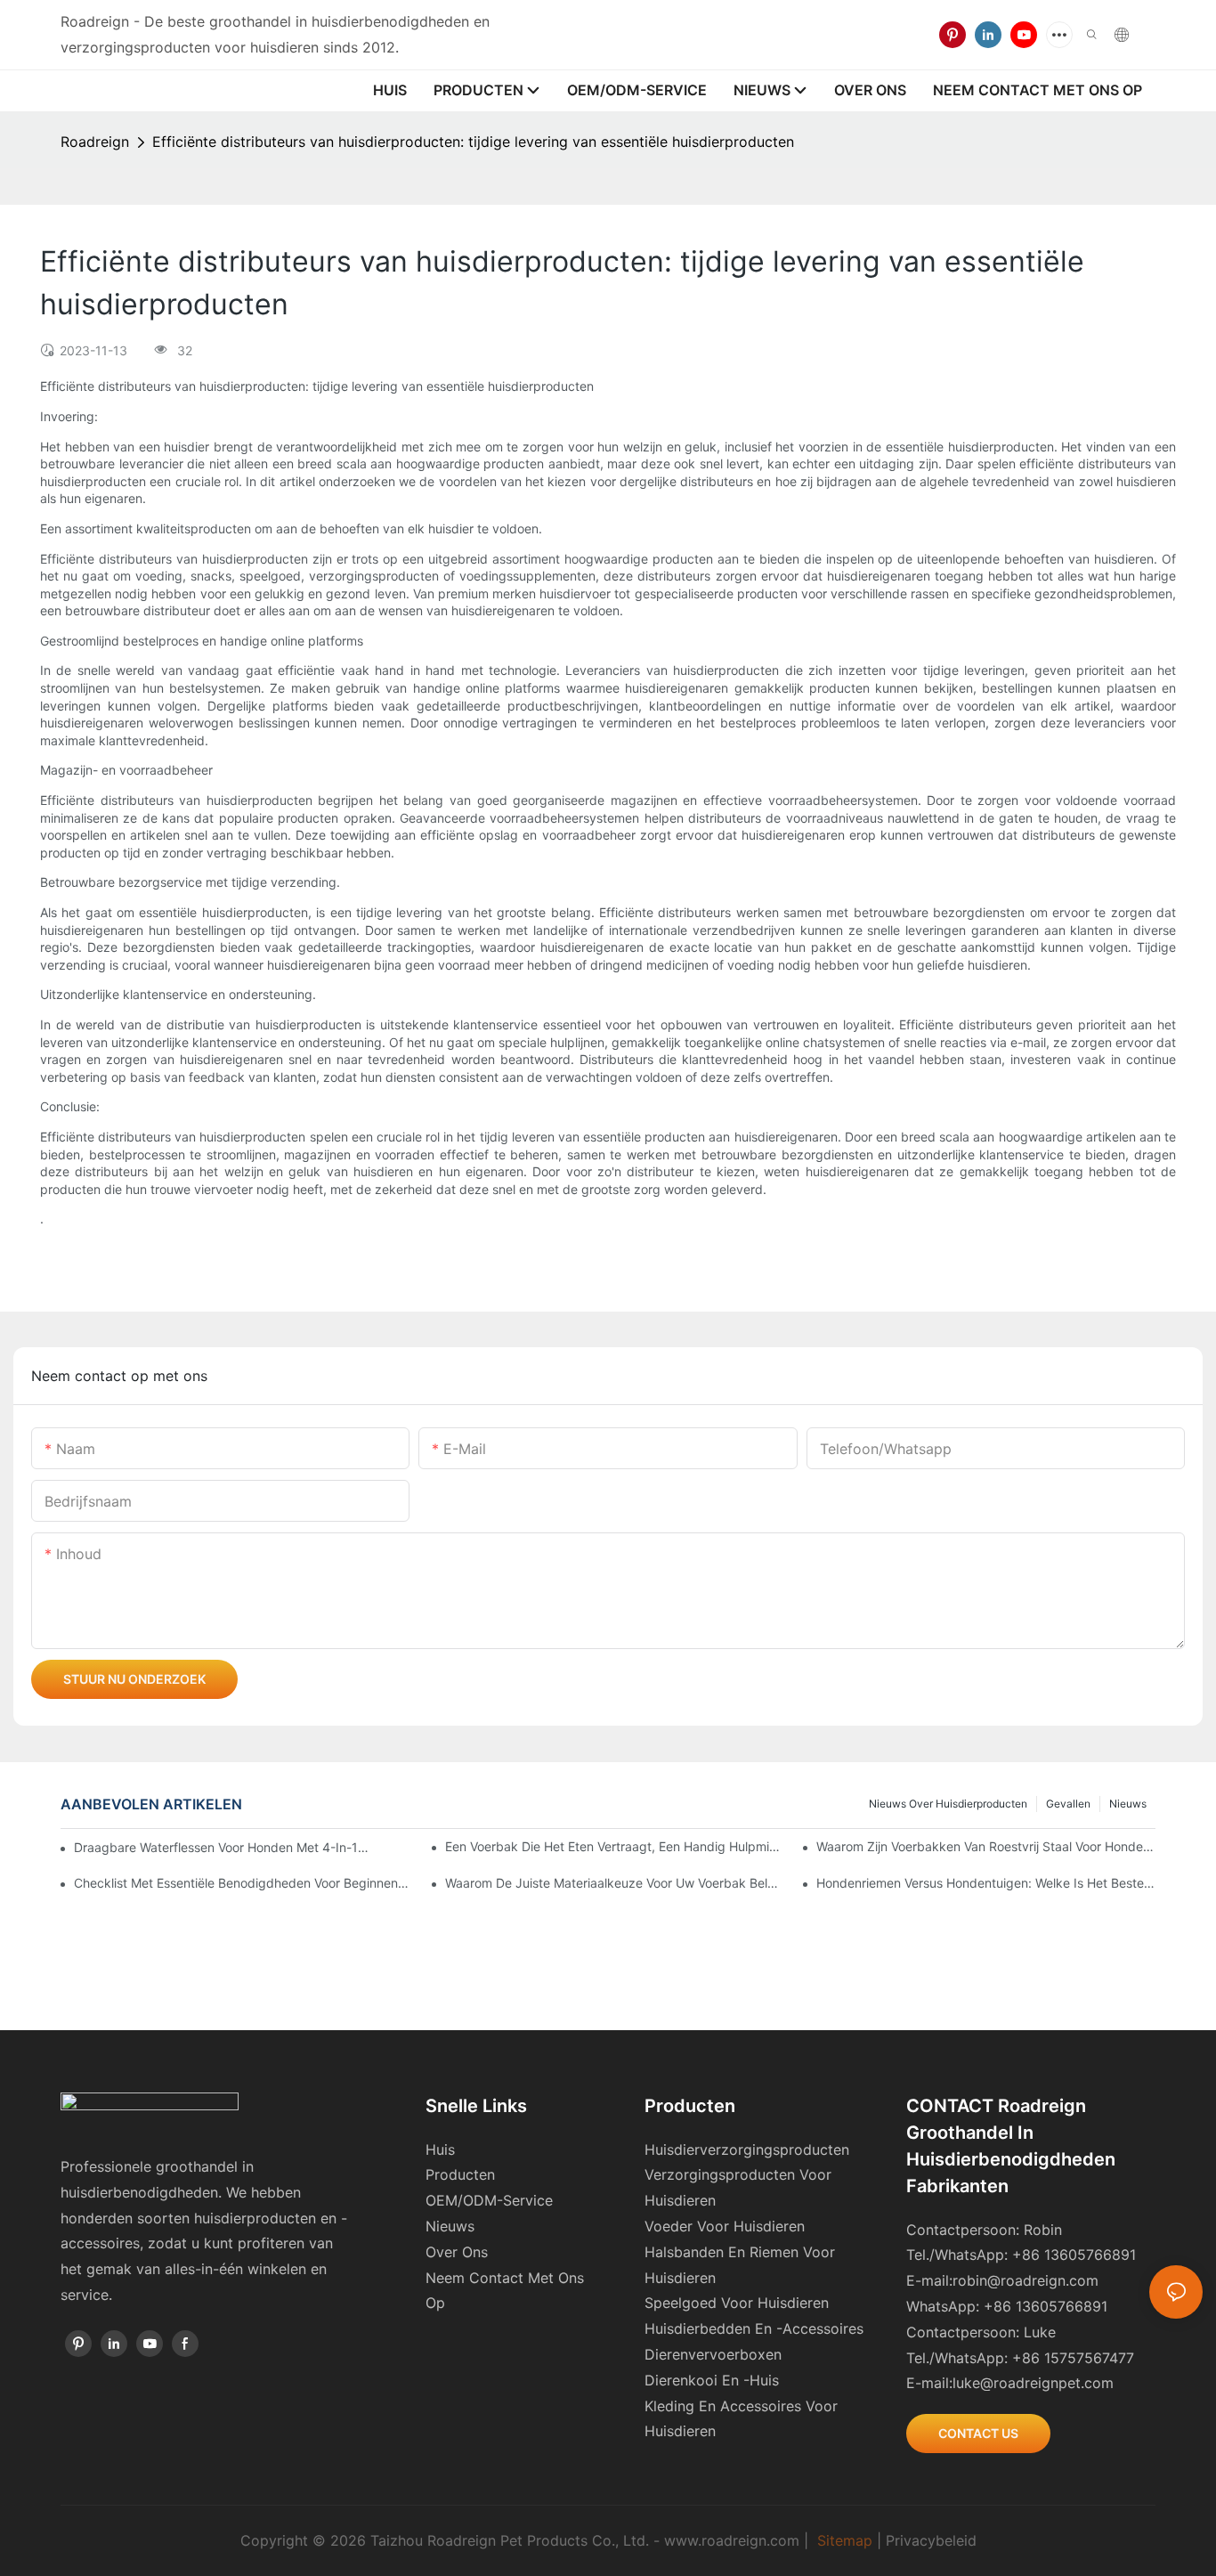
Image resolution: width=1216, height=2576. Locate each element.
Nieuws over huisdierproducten (948, 1804)
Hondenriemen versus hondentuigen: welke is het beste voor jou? (985, 1883)
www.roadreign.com (732, 2540)
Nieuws (1128, 1804)
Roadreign (95, 142)
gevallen (1068, 1804)
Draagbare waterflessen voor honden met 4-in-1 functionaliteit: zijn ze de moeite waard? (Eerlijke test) (222, 1847)
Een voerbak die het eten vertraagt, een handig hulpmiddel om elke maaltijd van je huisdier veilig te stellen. (614, 1846)
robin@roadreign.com (1025, 2280)
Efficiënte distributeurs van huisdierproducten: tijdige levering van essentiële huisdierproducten (473, 142)
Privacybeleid (931, 2540)
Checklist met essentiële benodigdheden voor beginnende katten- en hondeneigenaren (243, 1883)
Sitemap (845, 2540)
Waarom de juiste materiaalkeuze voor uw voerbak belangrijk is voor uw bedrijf (614, 1883)
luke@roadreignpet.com (1033, 2383)
